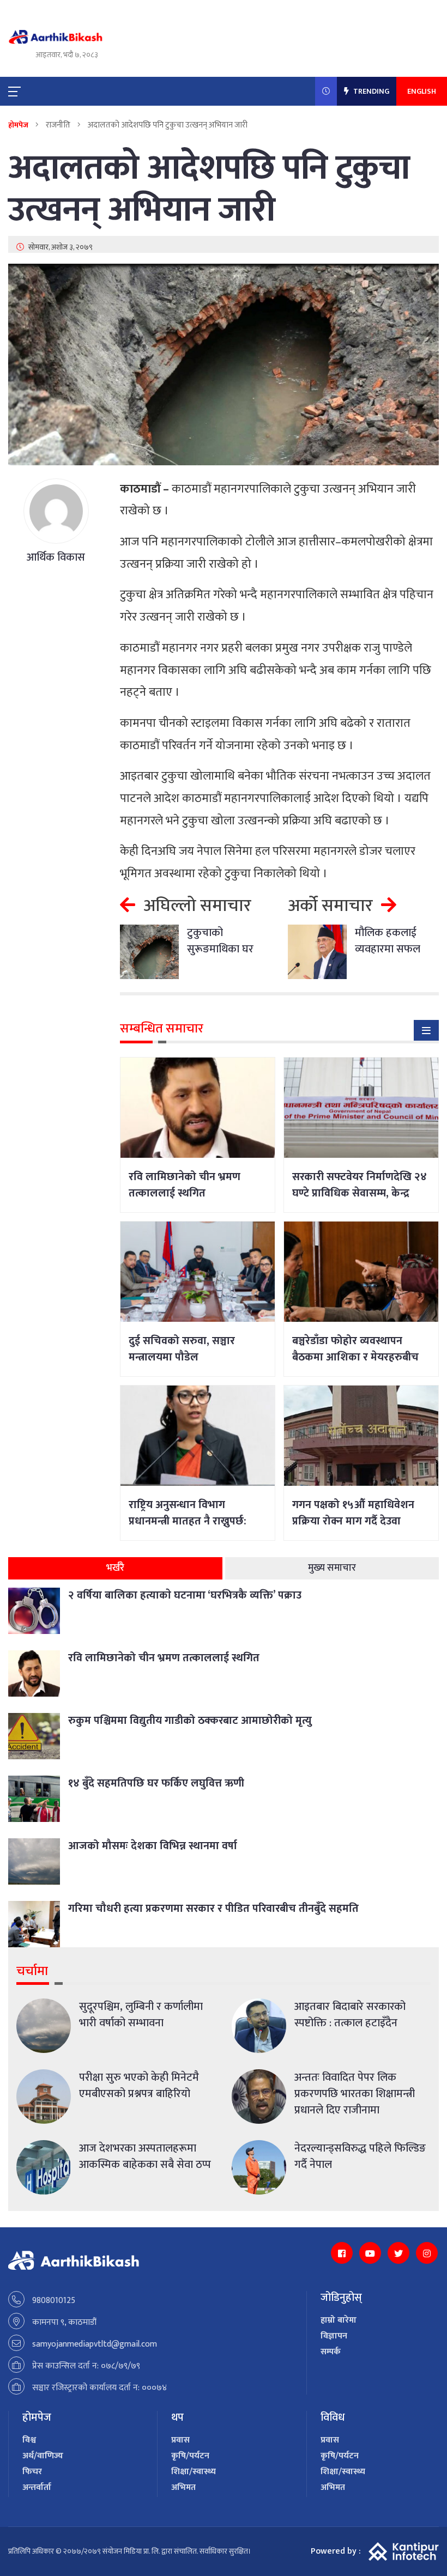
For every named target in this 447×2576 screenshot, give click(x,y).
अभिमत (183, 2487)
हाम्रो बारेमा (339, 2320)
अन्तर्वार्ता (37, 2487)
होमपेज (18, 125)
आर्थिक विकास (56, 557)
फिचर (32, 2472)
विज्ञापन (334, 2336)
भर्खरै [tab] (115, 1568)
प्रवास (180, 2440)
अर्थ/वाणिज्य (43, 2456)
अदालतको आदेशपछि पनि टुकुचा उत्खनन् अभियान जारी (209, 190)
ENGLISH (422, 91)
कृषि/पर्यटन (190, 2456)
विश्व (29, 2440)
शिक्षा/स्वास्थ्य (194, 2472)
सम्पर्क (331, 2352)
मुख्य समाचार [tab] (332, 1568)
